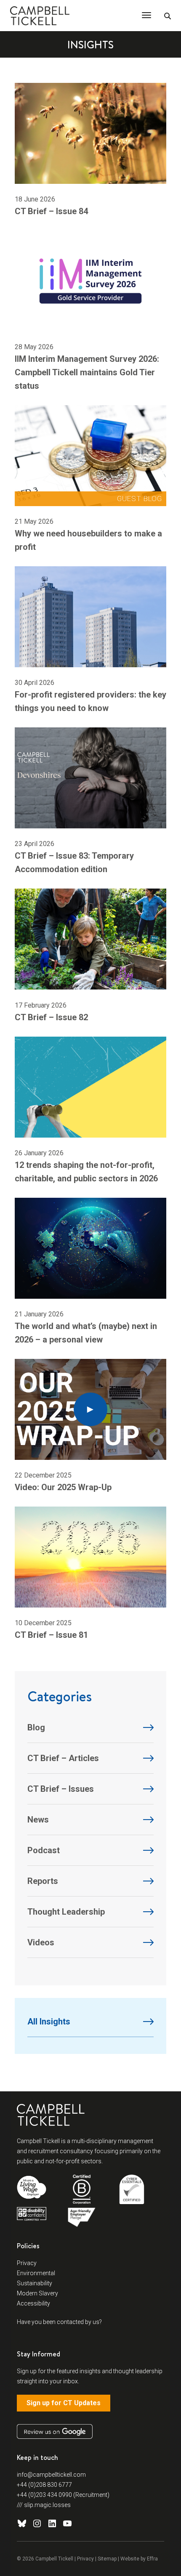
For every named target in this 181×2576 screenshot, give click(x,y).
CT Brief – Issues (61, 1789)
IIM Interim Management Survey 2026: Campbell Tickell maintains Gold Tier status (87, 372)
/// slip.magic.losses (44, 2505)
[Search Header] (168, 16)
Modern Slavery (37, 2293)
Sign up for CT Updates (64, 2403)
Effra (152, 2559)
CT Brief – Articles (63, 1758)
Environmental (36, 2273)
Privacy (27, 2263)
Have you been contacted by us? (59, 2322)
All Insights (49, 2022)
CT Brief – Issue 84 (51, 211)
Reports (43, 1881)
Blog (36, 1727)
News (38, 1820)
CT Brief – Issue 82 (51, 1017)
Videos (41, 1942)
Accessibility (33, 2303)
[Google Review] (55, 2431)
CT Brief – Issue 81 (51, 1635)
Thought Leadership (66, 1912)
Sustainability (35, 2283)
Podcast (44, 1850)
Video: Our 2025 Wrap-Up (63, 1487)
